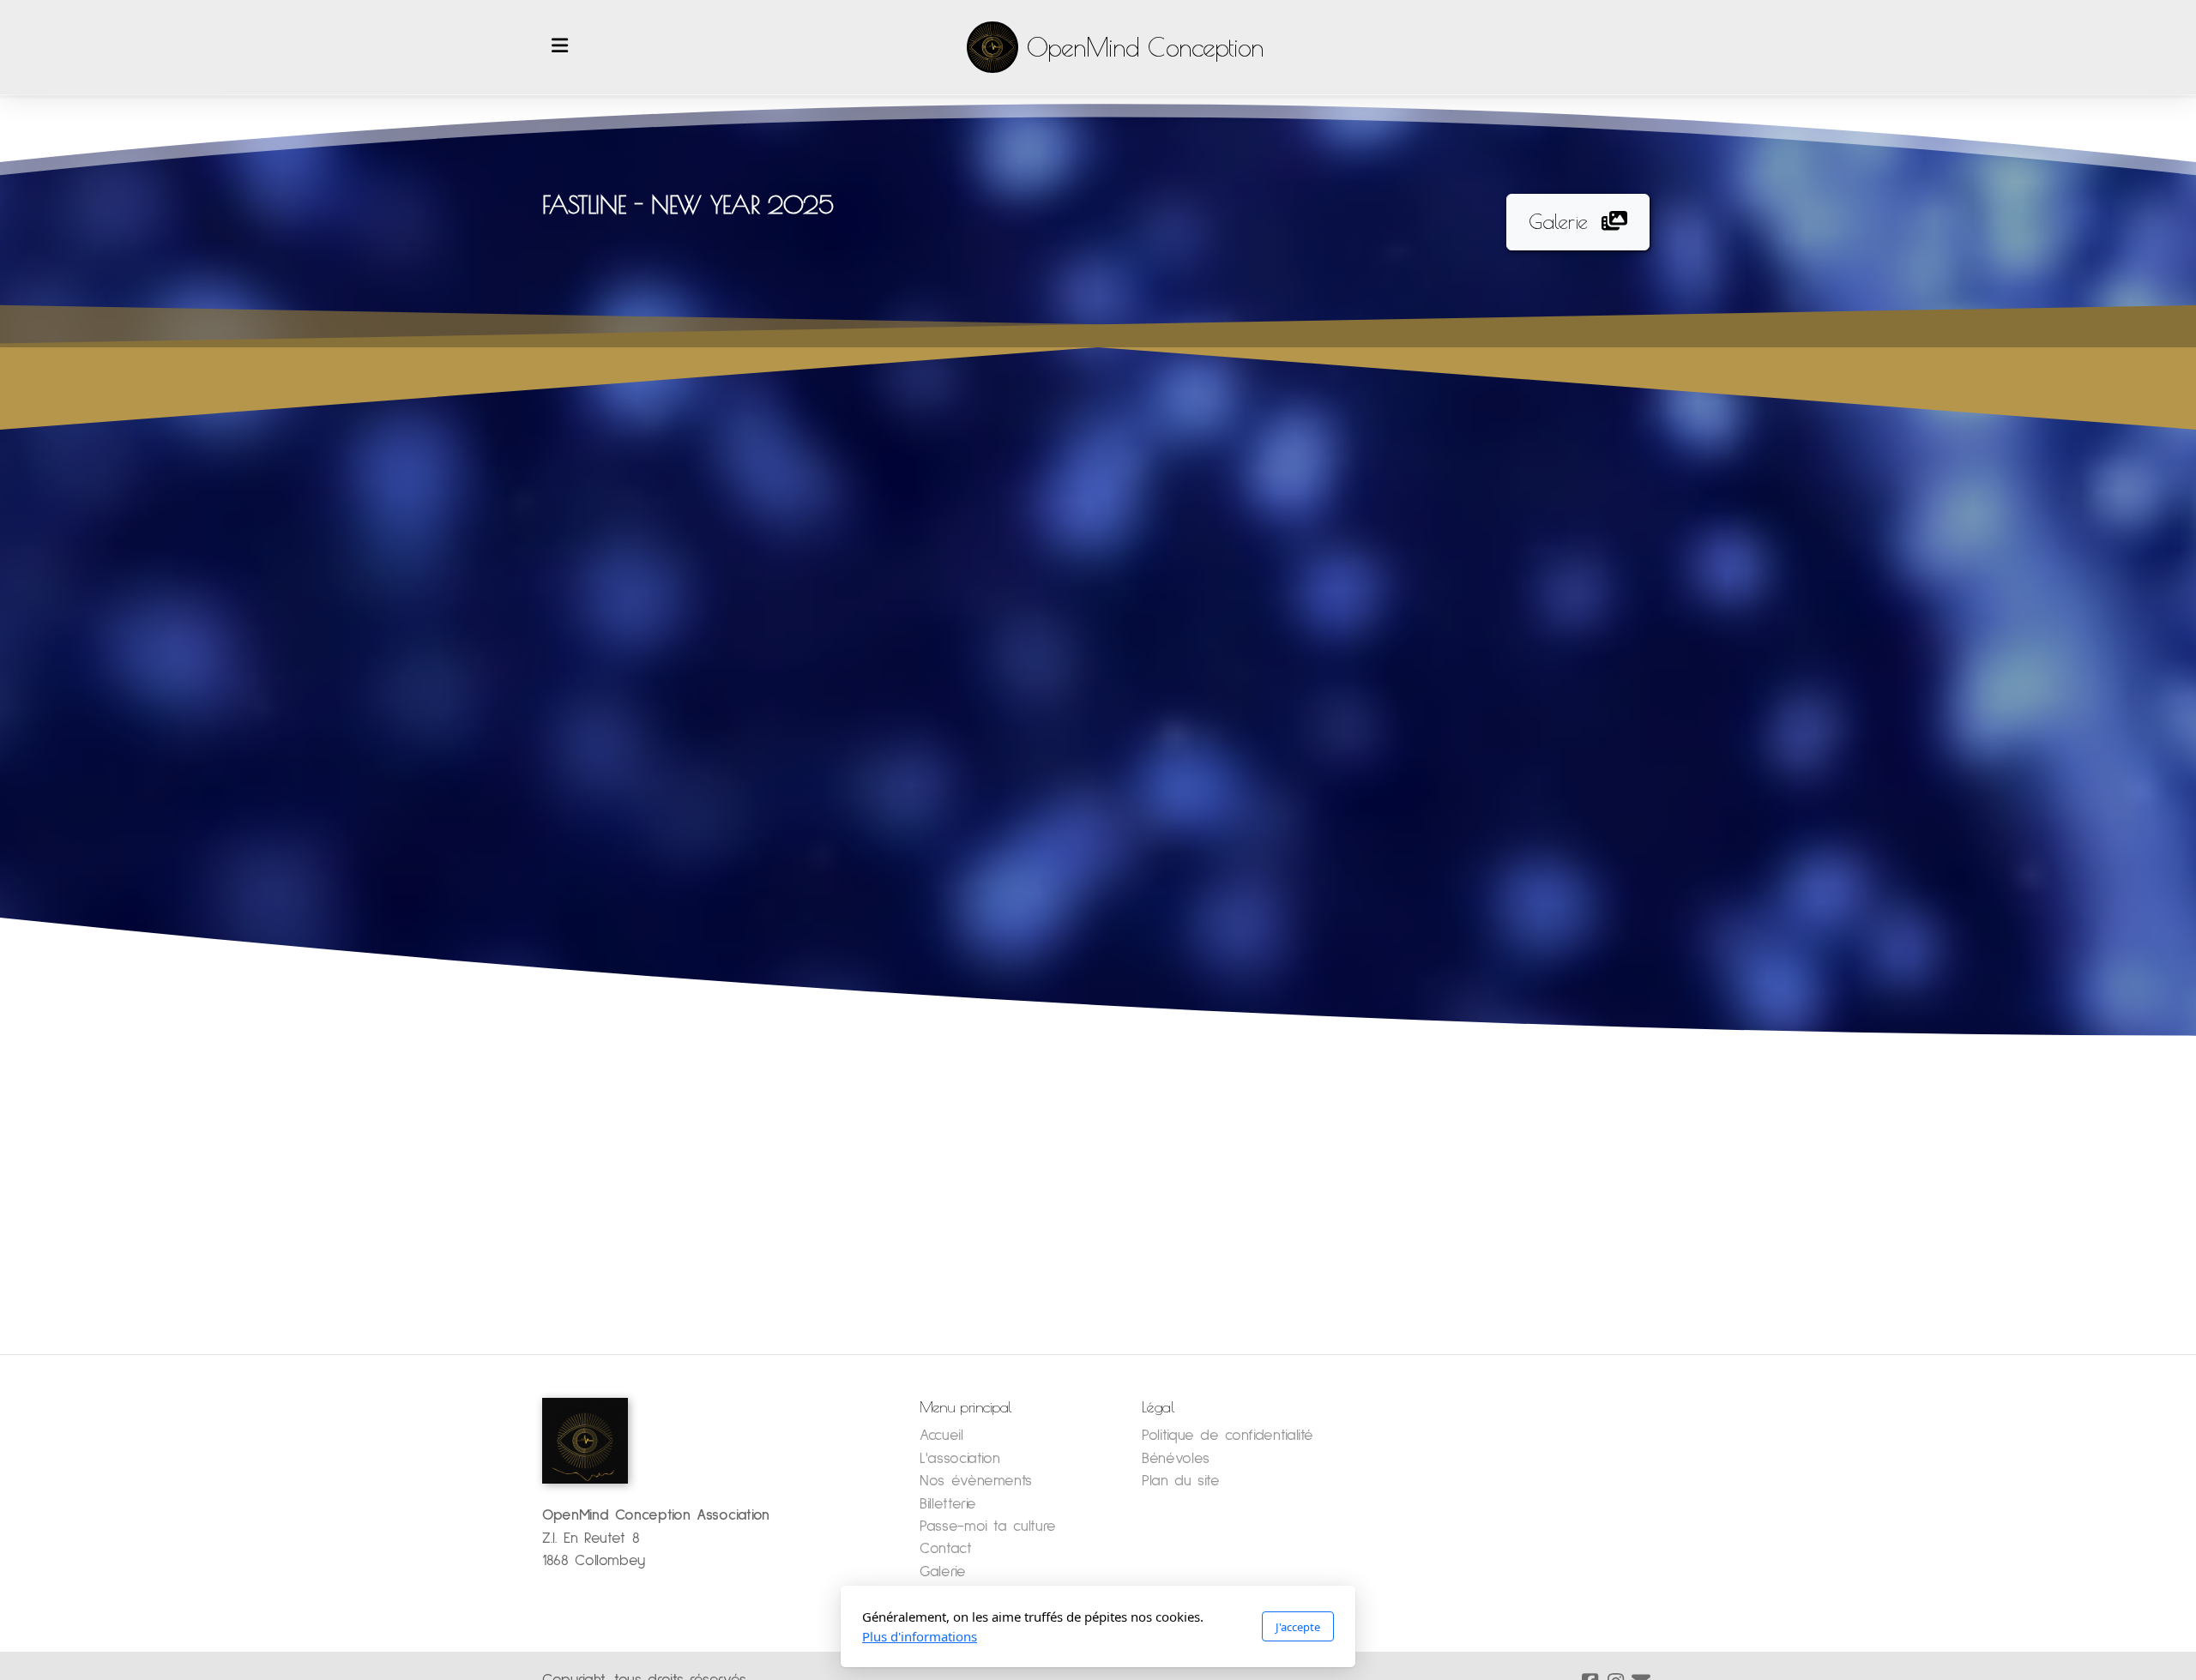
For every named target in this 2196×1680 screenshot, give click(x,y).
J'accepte (1298, 1627)
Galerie (1558, 221)
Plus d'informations (920, 1636)
